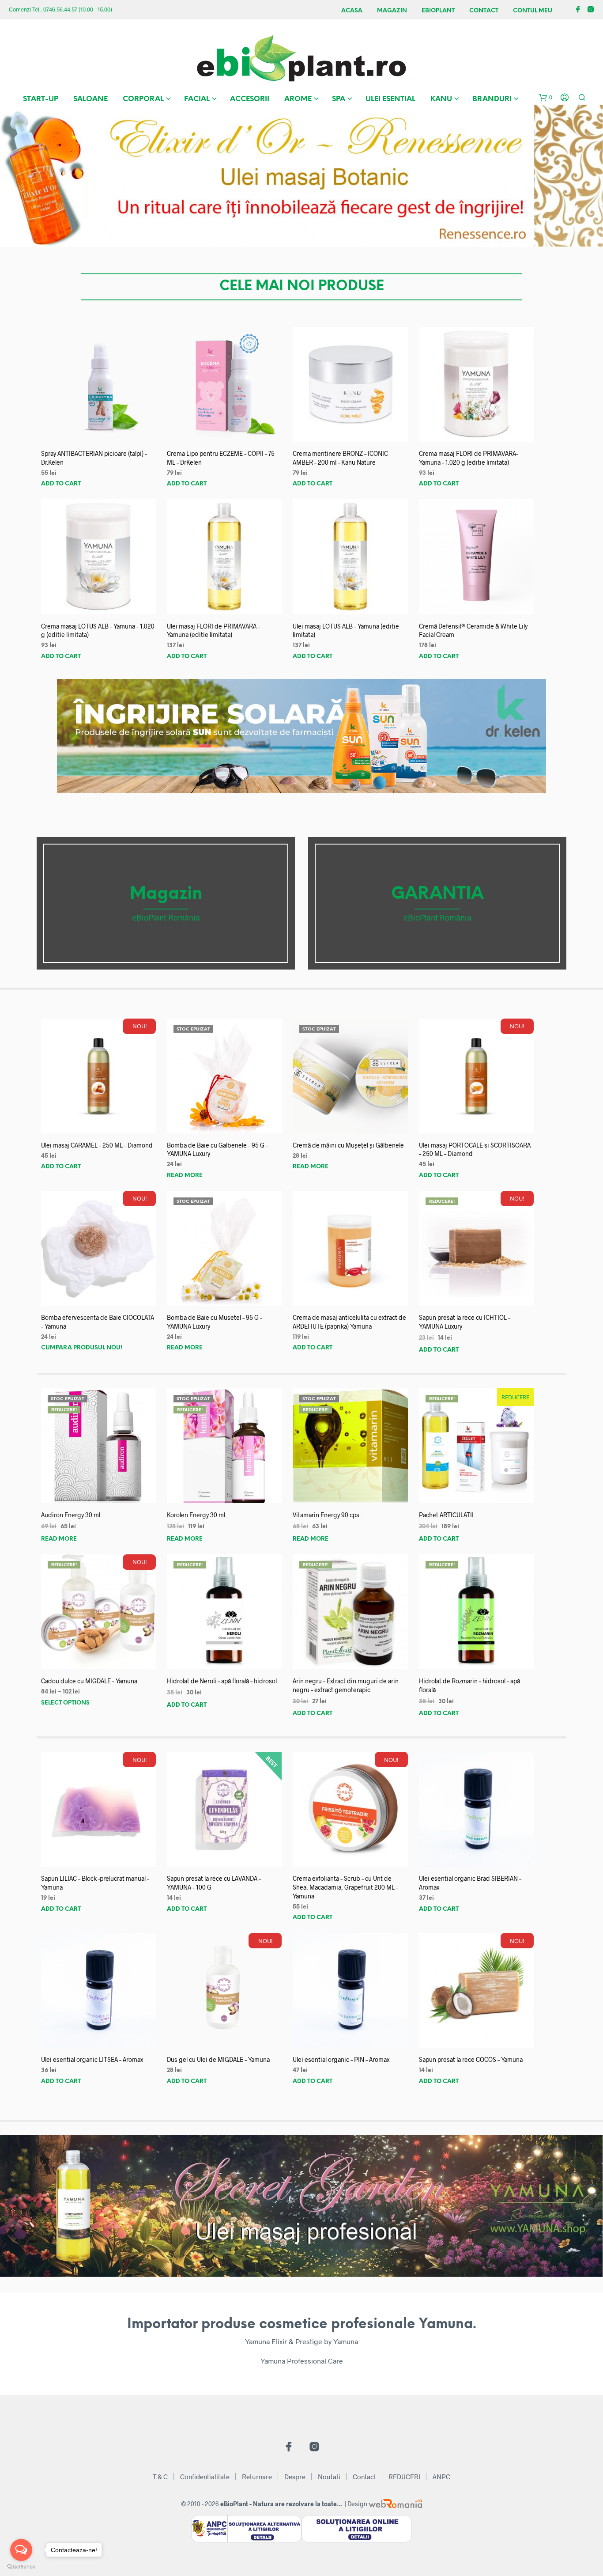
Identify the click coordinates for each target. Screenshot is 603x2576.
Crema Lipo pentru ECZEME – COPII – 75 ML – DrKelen (221, 458)
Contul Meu (533, 11)
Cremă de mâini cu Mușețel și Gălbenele (348, 1145)
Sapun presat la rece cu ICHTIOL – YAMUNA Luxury (465, 1322)
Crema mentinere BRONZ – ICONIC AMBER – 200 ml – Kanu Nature (340, 458)
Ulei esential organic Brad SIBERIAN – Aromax (470, 1883)
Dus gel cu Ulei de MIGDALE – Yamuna (218, 2059)
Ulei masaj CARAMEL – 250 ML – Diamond (97, 1145)
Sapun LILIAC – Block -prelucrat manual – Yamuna (95, 1883)
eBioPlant (438, 11)
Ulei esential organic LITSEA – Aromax (92, 2059)
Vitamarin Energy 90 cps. (327, 1515)
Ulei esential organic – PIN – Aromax (341, 2059)
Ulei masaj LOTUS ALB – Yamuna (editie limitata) (346, 631)
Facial (197, 99)
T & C (160, 2477)
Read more (185, 1176)
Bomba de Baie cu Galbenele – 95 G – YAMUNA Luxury (217, 1150)
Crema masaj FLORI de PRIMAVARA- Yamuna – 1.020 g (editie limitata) (468, 458)
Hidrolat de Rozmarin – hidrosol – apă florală (469, 1685)
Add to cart (61, 484)
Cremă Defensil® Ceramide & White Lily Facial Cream (473, 631)
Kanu (441, 99)
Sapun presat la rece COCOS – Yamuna (471, 2059)
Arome (298, 99)
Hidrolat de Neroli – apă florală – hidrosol (222, 1681)
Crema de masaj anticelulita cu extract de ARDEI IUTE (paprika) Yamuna (349, 1322)
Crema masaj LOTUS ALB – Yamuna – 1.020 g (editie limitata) (98, 631)
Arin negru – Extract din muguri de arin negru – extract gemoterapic (346, 1685)
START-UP (41, 99)
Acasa (352, 11)
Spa (339, 99)
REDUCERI (404, 2477)
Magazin (392, 11)
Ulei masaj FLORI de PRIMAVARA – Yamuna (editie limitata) (213, 631)
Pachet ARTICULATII (446, 1515)
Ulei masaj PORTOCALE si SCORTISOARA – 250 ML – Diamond (475, 1150)
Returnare (257, 2477)
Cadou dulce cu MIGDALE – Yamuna (89, 1681)
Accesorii (250, 99)
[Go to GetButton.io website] (21, 2567)
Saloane (90, 99)
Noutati (329, 2477)
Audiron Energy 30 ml (71, 1515)
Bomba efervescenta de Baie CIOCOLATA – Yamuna (98, 1322)
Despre (295, 2477)
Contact (484, 11)
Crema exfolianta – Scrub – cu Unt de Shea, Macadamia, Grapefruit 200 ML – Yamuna (345, 1887)
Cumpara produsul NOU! (82, 1348)
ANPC (441, 2477)
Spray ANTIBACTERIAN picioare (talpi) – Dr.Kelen (94, 458)
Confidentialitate (205, 2477)
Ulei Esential (390, 99)
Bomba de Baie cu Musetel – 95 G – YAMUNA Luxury (215, 1322)
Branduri (492, 99)
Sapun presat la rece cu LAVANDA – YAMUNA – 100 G (214, 1883)
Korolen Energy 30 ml (196, 1515)
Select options (65, 1703)
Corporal (143, 99)
